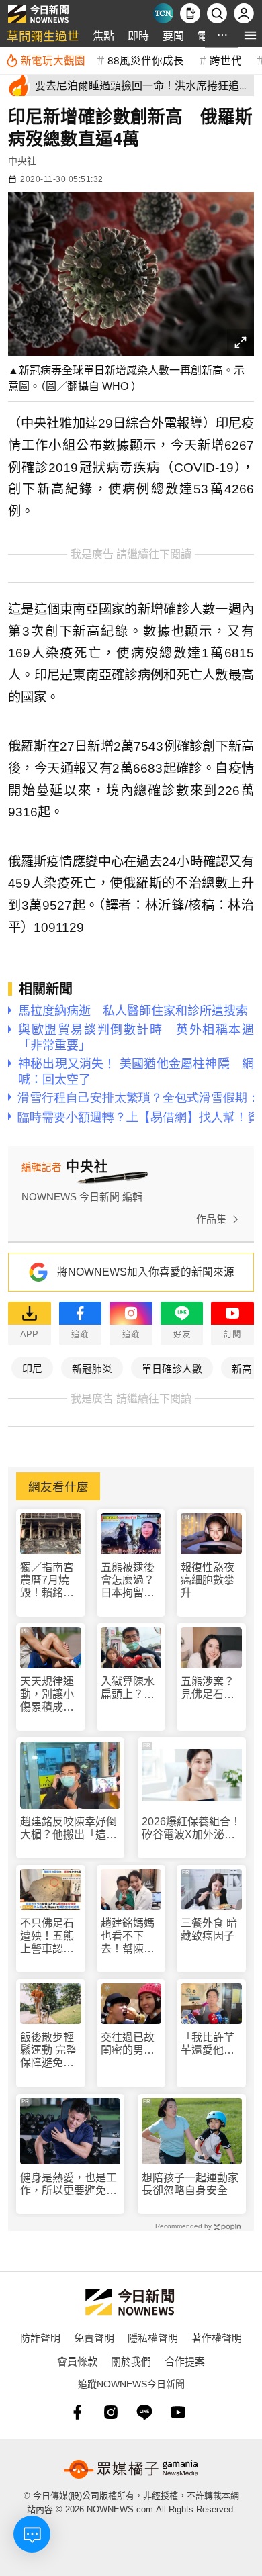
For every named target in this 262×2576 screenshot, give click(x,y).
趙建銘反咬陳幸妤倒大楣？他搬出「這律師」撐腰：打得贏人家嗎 (69, 1828)
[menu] (250, 35)
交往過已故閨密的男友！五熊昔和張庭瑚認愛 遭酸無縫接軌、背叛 (128, 2044)
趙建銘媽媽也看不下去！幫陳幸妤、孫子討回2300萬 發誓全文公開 (129, 1937)
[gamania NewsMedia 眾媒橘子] (131, 2469)
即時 (138, 35)
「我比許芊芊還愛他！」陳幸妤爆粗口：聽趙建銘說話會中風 (210, 2044)
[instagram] (111, 2412)
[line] (144, 2412)
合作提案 (185, 2361)
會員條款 (77, 2361)
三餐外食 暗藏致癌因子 (209, 1929)
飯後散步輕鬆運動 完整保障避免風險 (48, 2051)
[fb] (77, 2412)
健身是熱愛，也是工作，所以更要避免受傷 (69, 2184)
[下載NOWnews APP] (190, 13)
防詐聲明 (40, 2337)
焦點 (103, 35)
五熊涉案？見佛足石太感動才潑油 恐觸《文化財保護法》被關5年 (211, 1688)
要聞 (173, 35)
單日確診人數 (172, 1368)
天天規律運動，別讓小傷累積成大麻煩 (47, 1695)
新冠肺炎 (92, 1368)
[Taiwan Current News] (163, 13)
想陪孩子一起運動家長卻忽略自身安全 (190, 2184)
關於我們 (131, 2361)
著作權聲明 (217, 2337)
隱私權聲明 (153, 2337)
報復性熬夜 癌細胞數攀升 (208, 1580)
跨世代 (226, 60)
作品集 (211, 1219)
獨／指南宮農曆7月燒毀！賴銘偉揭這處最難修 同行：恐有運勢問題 (48, 1581)
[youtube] (178, 2412)
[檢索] (217, 13)
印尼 (32, 1368)
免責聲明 (94, 2337)
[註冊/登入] (244, 13)
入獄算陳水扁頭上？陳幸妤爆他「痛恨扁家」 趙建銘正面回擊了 (131, 1688)
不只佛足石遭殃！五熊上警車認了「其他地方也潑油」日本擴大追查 (47, 1937)
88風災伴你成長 (146, 60)
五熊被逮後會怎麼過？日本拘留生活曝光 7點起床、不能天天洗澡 (131, 1581)
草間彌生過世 (43, 35)
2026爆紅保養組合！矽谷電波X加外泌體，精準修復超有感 (191, 1828)
